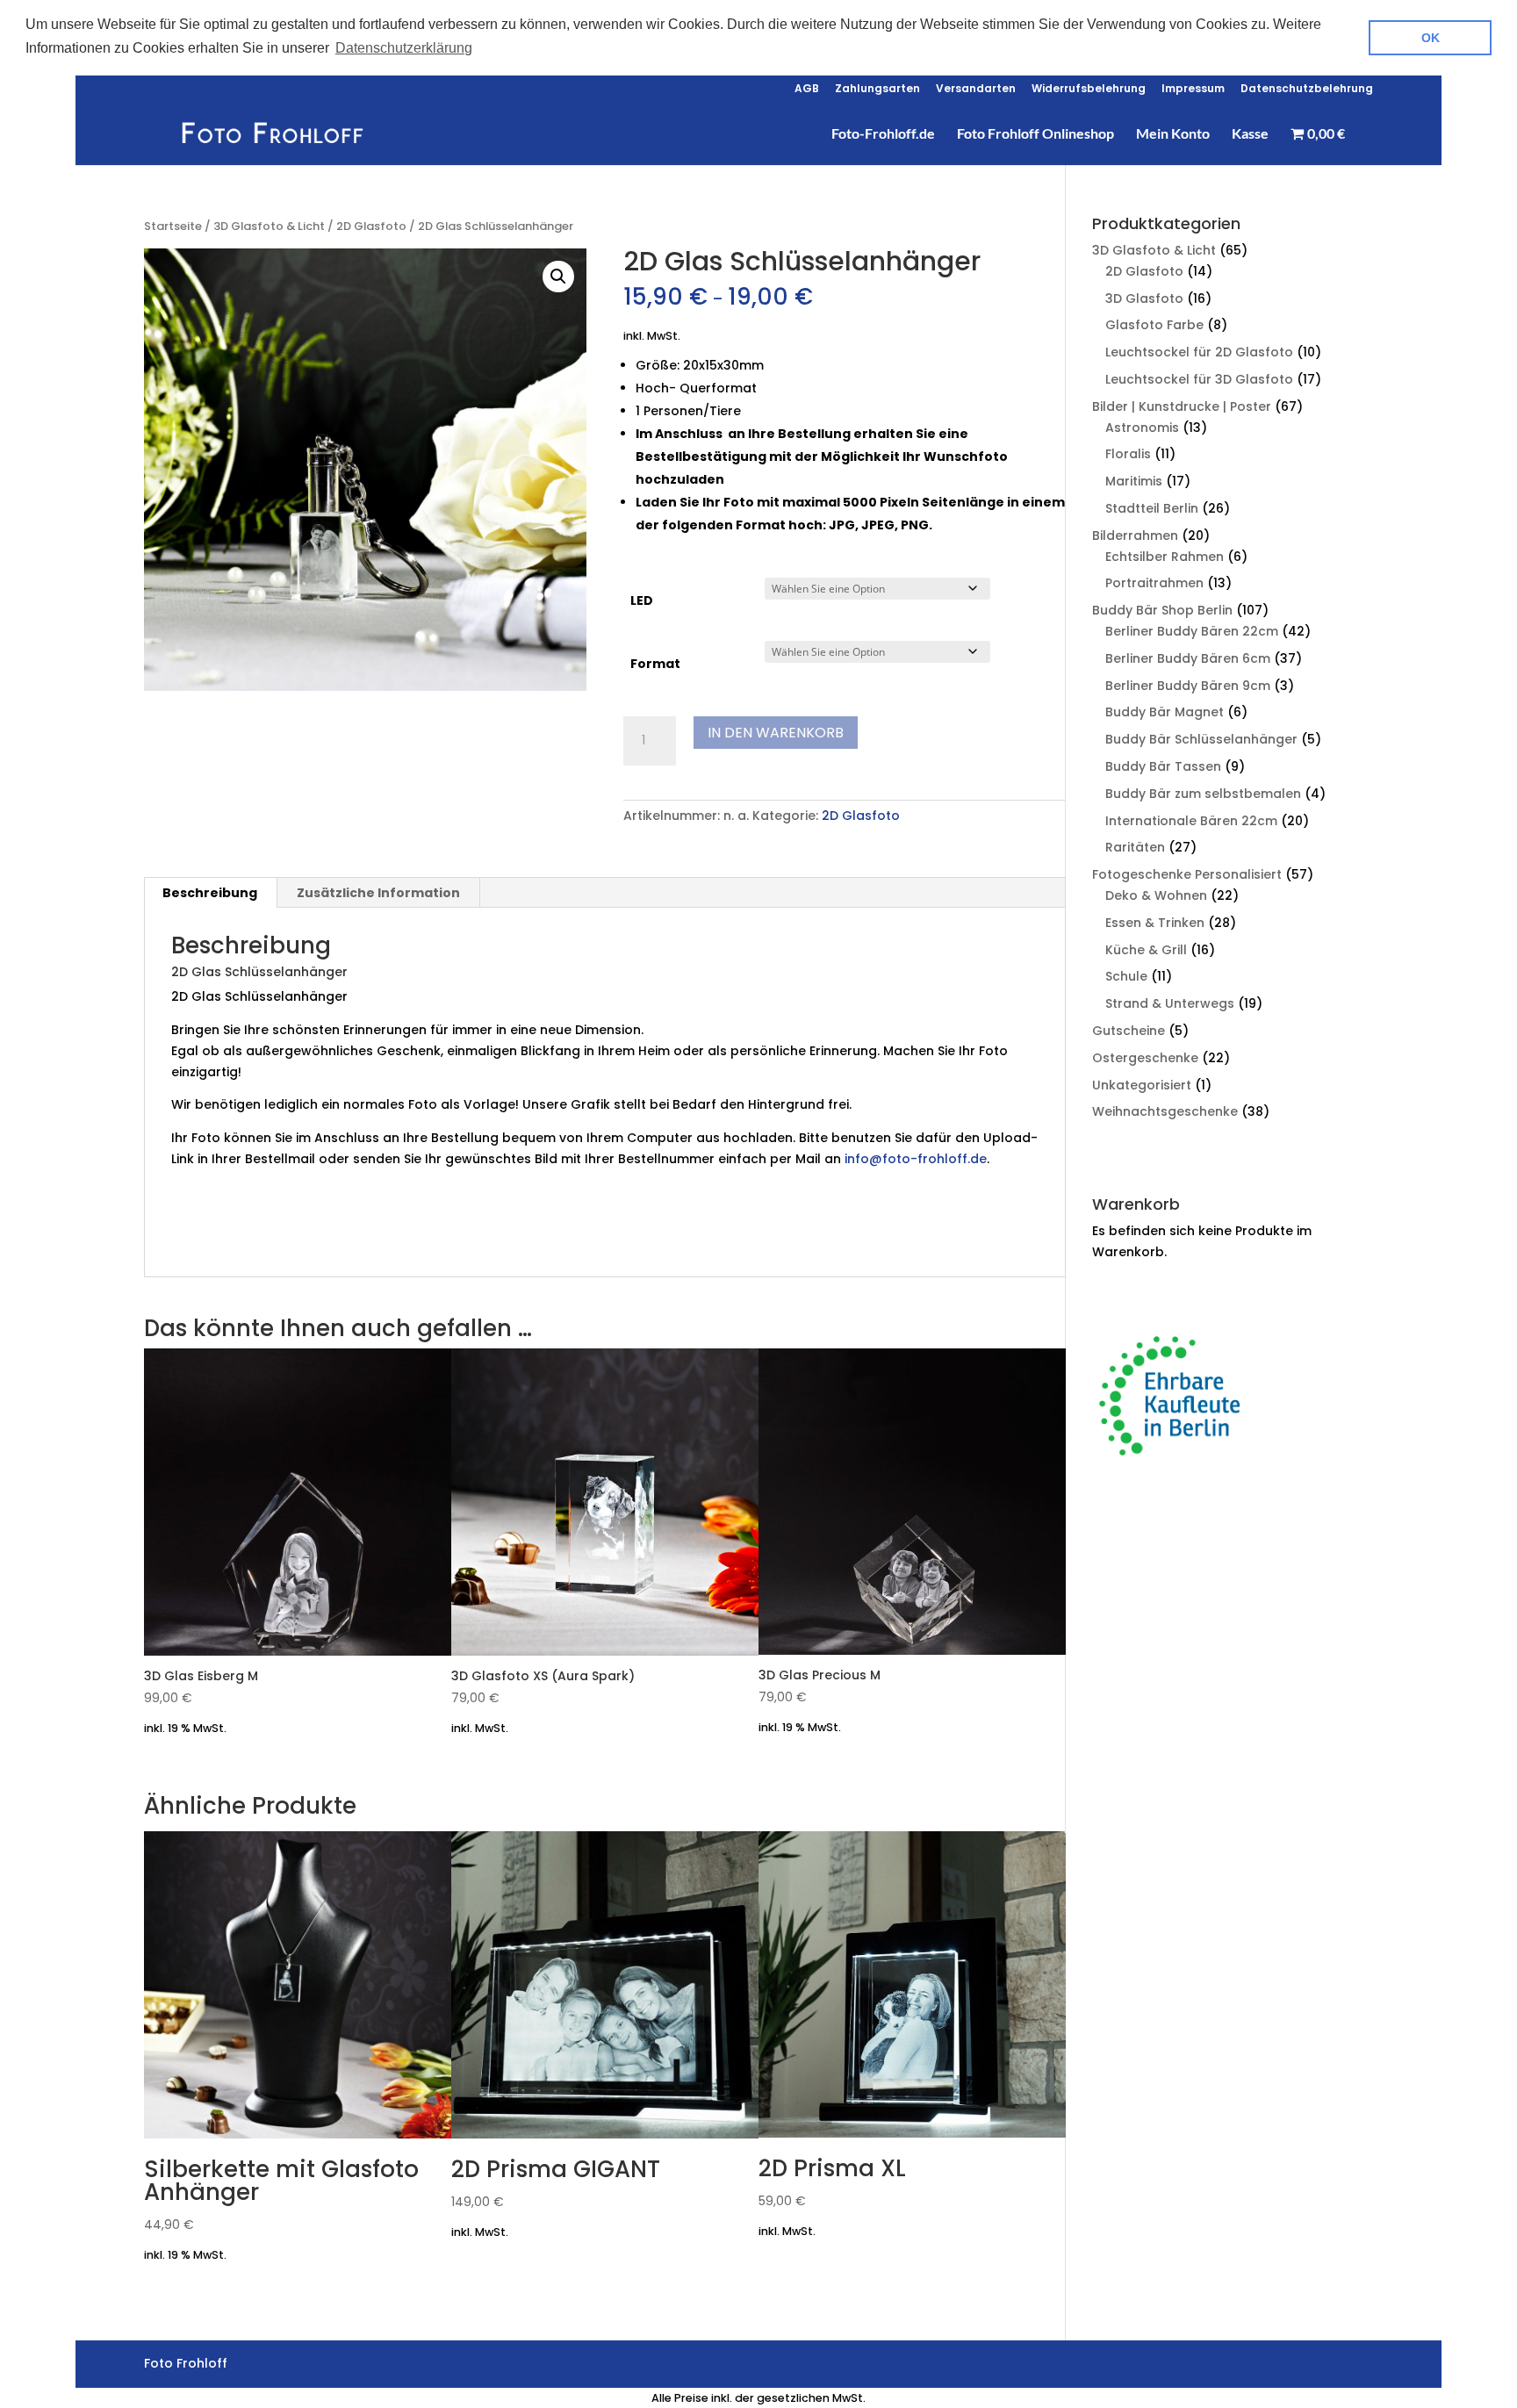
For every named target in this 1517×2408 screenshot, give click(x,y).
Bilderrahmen (1135, 536)
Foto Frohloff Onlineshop (1035, 134)
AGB (807, 90)
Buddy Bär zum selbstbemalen (1203, 794)
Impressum (1193, 90)
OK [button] (1431, 38)
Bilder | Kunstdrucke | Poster (1182, 406)
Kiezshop (201, 1240)
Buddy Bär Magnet (1165, 712)
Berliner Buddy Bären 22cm (1192, 631)
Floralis (1128, 454)
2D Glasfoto (371, 226)
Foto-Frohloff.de (883, 134)
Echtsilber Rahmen (1165, 557)
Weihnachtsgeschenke (1165, 1111)
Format (655, 664)
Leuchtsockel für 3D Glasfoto (1199, 379)
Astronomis (1142, 428)
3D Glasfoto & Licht (269, 226)
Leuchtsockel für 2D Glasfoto (1199, 352)
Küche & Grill (1146, 950)
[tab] (210, 893)
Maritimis (1134, 481)
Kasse (1250, 134)
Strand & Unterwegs (1170, 1003)
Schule (1126, 976)
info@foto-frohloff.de (916, 1159)
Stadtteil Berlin (1152, 508)
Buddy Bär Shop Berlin (1162, 610)
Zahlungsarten (877, 90)
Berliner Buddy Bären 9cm (1188, 686)
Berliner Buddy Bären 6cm (1188, 658)
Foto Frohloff (273, 1240)
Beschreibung (210, 893)
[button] (558, 277)
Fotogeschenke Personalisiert (1187, 874)
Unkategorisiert (1142, 1085)
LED (642, 600)
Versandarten (976, 90)
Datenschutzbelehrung (1307, 90)
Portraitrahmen (1154, 583)
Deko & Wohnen (1156, 895)
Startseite (173, 226)
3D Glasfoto (1144, 298)
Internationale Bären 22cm (1191, 821)
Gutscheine (1129, 1031)
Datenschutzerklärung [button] (404, 48)
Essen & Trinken (1155, 923)
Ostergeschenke (1145, 1058)
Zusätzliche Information (378, 893)
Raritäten (1135, 847)
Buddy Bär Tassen (1163, 766)
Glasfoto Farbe (1154, 325)
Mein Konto (1173, 134)
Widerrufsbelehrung (1089, 90)
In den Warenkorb (776, 733)
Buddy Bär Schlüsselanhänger (1201, 739)
